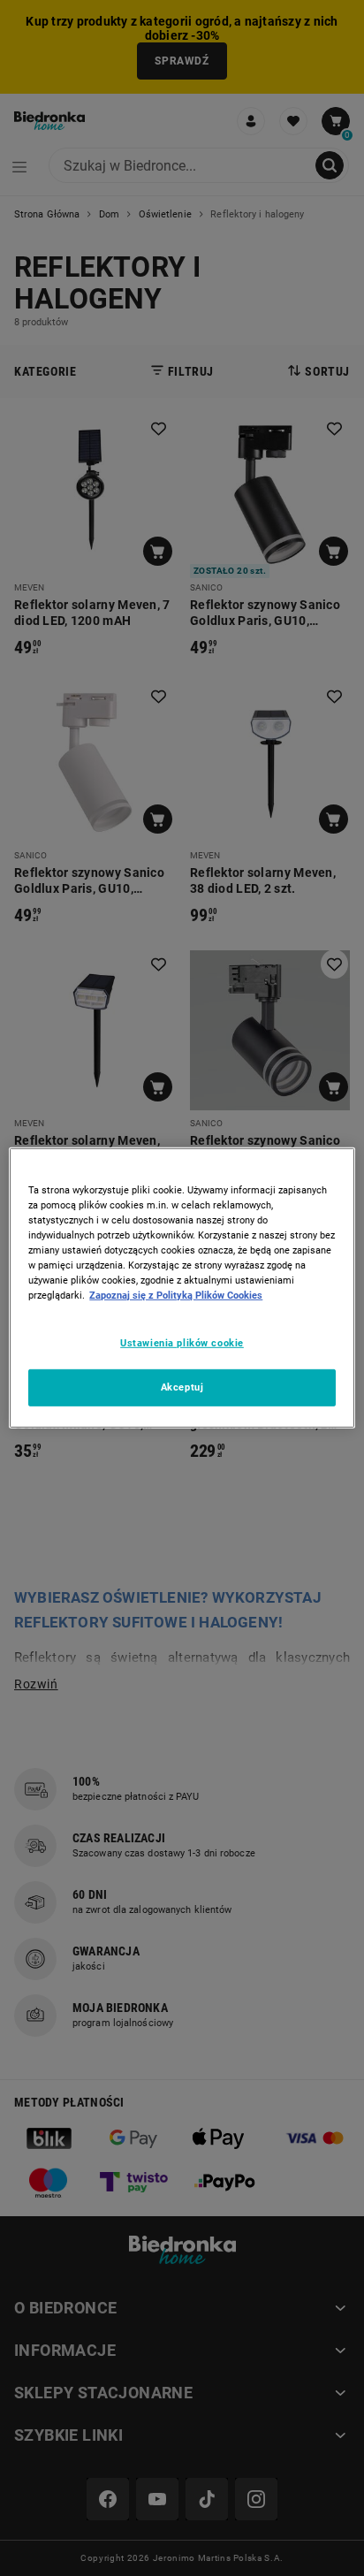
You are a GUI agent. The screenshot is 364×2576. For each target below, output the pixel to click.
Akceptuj (182, 1387)
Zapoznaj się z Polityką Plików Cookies (176, 1295)
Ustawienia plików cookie (182, 1342)
